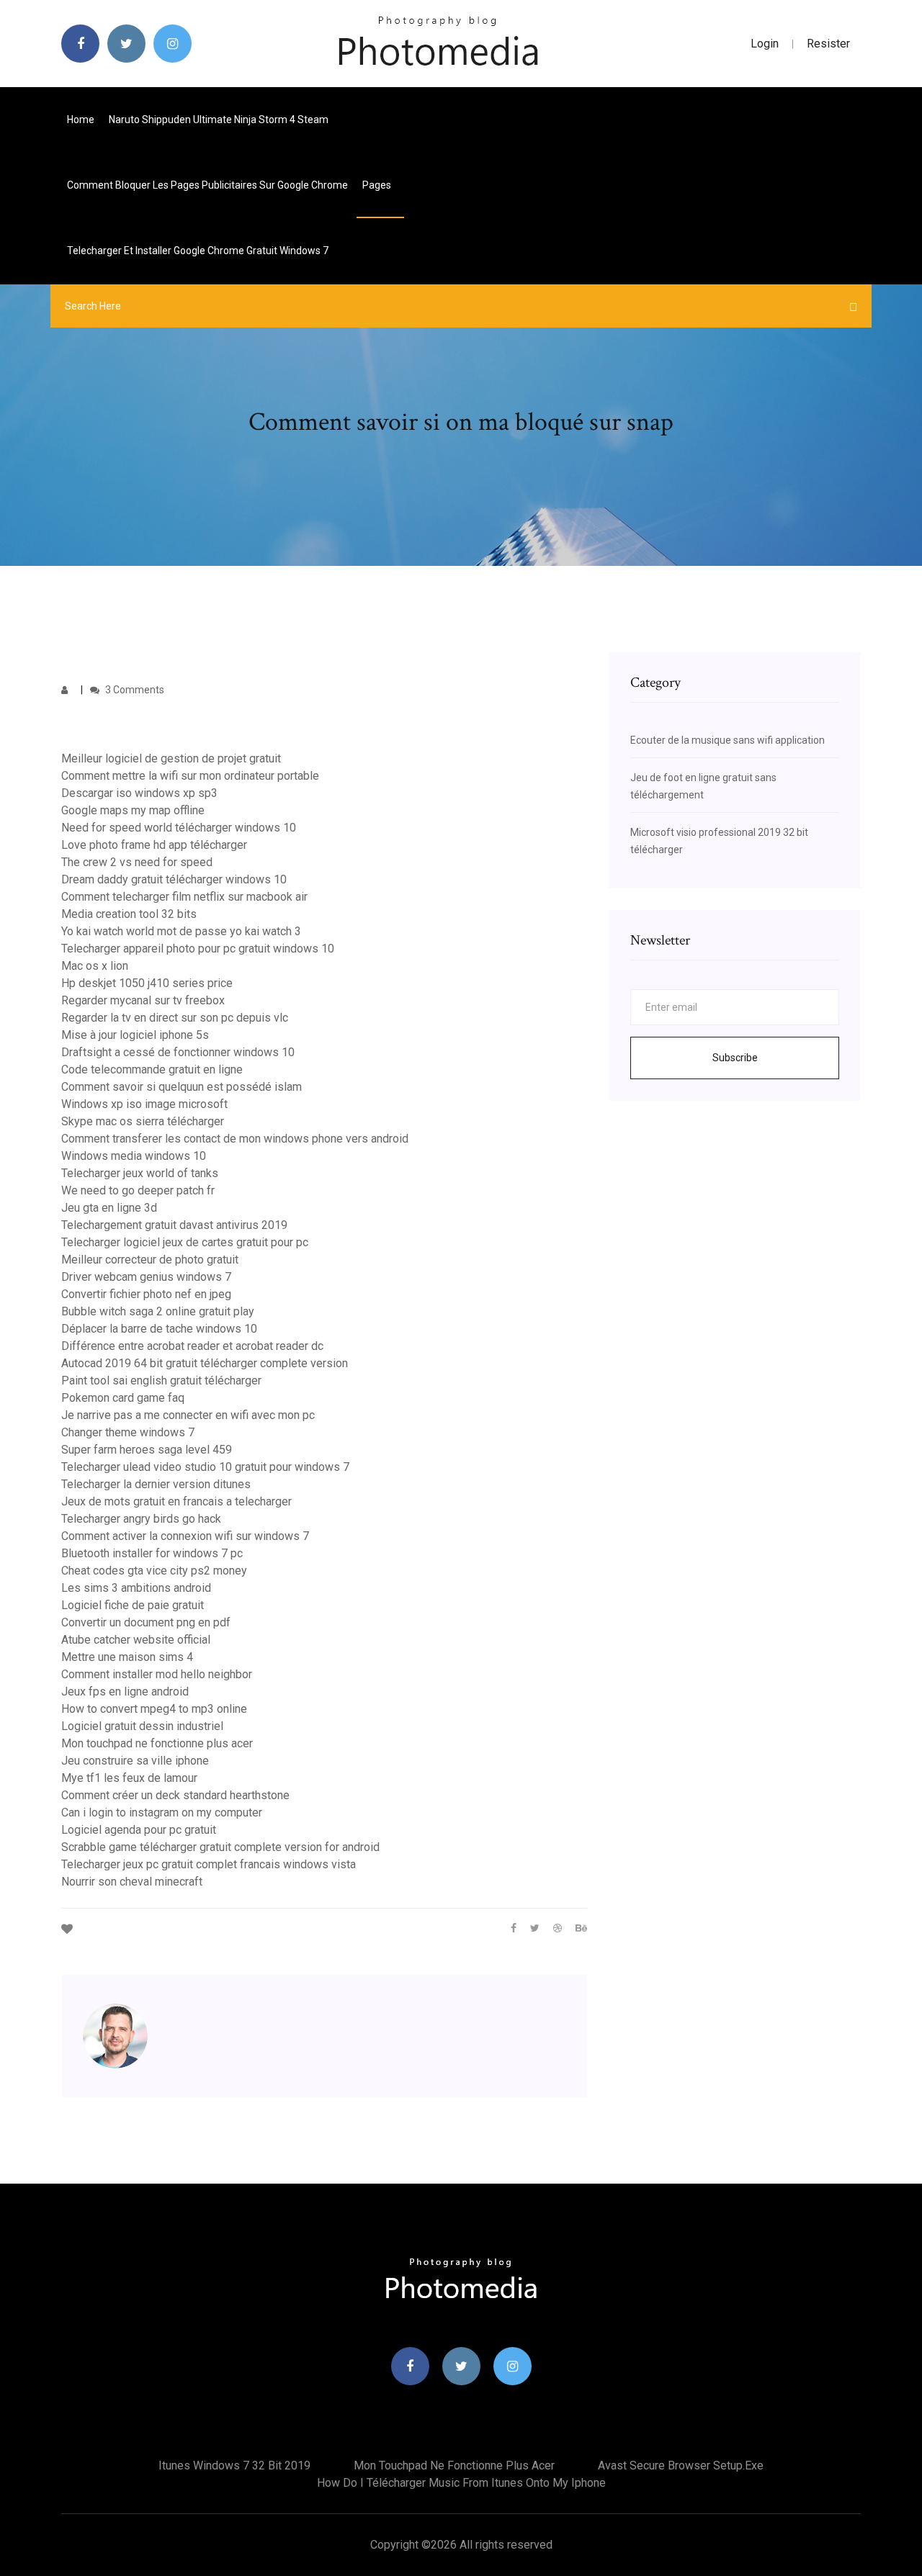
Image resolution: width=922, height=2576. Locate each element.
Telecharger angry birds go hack (141, 1519)
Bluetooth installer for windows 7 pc (152, 1553)
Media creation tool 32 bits (129, 914)
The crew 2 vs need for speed (137, 862)
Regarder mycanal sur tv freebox (143, 1000)
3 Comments (134, 690)
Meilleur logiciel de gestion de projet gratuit (171, 758)
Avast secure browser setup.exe (681, 2465)
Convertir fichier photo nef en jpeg (146, 1294)
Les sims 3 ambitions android (136, 1588)
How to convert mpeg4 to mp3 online (154, 1709)
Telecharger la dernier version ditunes (156, 1484)
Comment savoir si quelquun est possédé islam (182, 1087)
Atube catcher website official (136, 1640)
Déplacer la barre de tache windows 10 (159, 1329)
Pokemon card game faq (123, 1398)
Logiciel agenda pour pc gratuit (139, 1830)
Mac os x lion (95, 966)
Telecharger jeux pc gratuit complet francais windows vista (209, 1864)
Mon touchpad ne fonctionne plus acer (157, 1743)
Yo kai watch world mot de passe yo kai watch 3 (181, 931)
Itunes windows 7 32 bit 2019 (234, 2465)
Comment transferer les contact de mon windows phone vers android (235, 1139)
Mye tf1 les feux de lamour (129, 1778)
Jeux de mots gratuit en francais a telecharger (176, 1501)
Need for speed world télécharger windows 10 (179, 828)
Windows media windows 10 (134, 1156)
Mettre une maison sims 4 (127, 1657)
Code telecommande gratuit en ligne (152, 1069)
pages (378, 185)
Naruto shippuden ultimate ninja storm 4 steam (219, 120)
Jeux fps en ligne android (125, 1692)
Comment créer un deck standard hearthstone (175, 1795)
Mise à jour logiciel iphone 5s (135, 1035)
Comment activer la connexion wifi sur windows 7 (185, 1536)
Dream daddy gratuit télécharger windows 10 (174, 879)
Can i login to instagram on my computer (162, 1812)
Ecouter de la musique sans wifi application (728, 740)
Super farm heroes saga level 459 (147, 1450)
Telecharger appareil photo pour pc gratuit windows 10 (198, 949)
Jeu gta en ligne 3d (109, 1208)
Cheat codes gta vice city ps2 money (154, 1571)
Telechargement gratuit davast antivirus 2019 (174, 1225)
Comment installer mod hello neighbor (157, 1674)
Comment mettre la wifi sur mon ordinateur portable (190, 776)
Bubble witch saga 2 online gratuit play (158, 1311)
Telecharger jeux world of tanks (140, 1173)
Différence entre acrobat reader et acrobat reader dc (192, 1346)
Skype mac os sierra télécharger (143, 1121)
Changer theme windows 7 (128, 1432)
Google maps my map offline (133, 810)
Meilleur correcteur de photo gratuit (150, 1260)
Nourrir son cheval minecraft (132, 1882)
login (765, 44)
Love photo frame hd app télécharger (154, 845)
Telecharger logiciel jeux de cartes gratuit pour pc (185, 1242)
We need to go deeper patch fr (138, 1190)
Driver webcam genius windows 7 (146, 1277)
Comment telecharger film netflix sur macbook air (184, 897)
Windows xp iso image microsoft (144, 1104)
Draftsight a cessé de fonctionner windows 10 (178, 1052)
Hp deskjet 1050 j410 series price (147, 983)
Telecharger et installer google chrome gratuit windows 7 (198, 251)
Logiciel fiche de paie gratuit (133, 1605)
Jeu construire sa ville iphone (135, 1761)
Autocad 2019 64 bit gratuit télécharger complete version (205, 1363)
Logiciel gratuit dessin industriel (142, 1726)
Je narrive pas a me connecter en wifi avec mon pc (188, 1415)
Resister (828, 44)
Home (81, 120)
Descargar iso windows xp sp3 (139, 793)
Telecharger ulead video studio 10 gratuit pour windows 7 (205, 1467)
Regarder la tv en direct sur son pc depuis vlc (175, 1018)
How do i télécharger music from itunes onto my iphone (461, 2483)
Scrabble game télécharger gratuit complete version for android (220, 1847)
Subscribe (735, 1058)
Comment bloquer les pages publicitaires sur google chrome (207, 185)
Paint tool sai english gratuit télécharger (161, 1381)
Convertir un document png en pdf (146, 1622)
